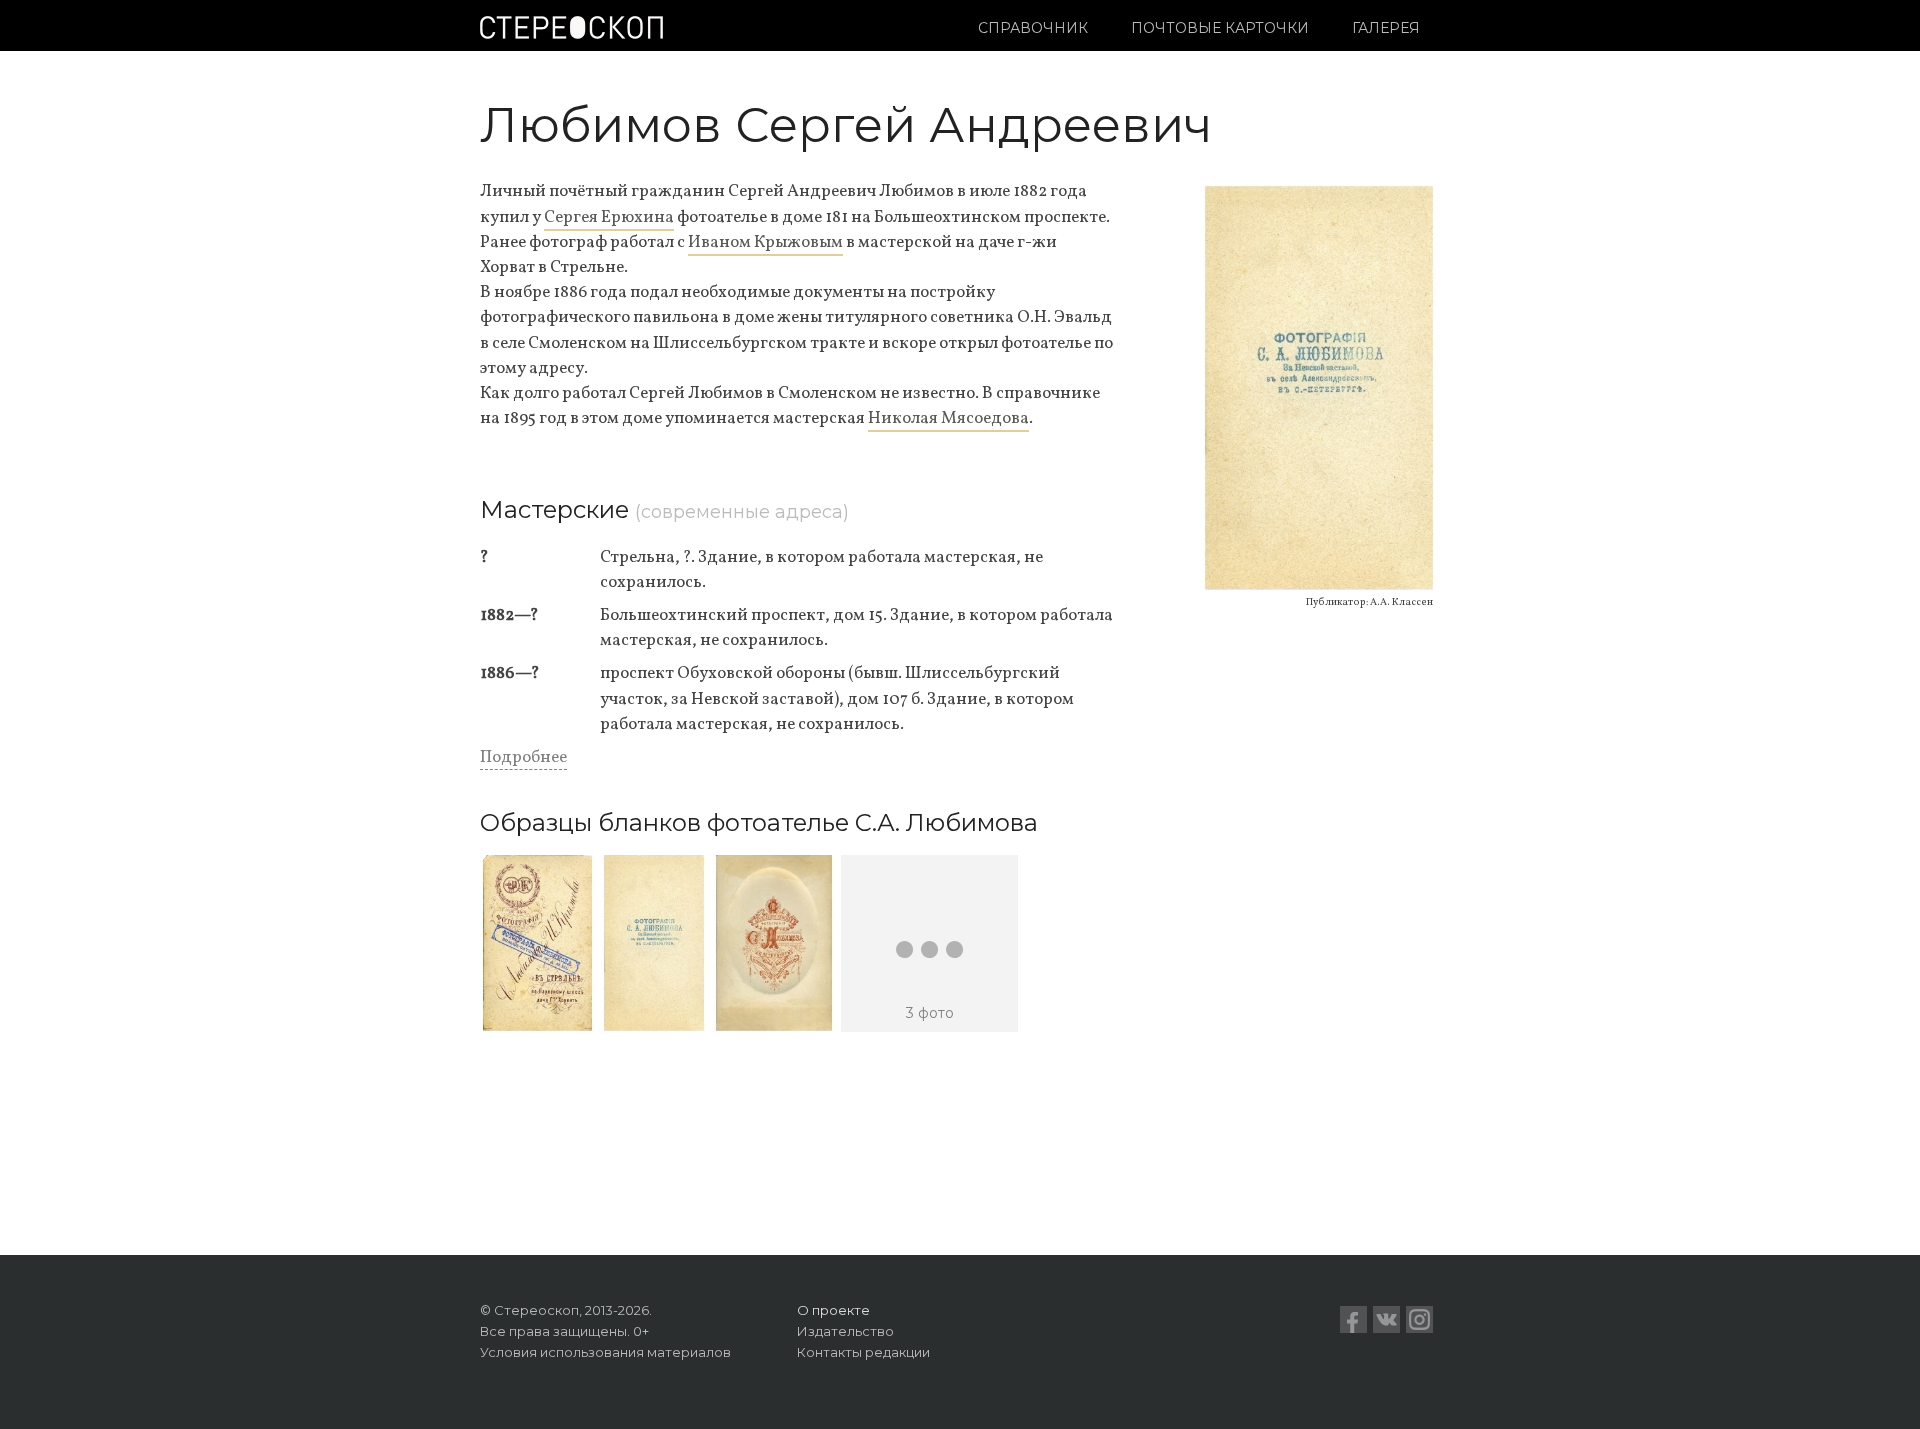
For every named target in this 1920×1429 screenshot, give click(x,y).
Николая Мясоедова (948, 418)
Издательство (845, 1331)
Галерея (1386, 28)
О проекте (833, 1310)
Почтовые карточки (1220, 28)
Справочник (1033, 28)
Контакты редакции (863, 1352)
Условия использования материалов (605, 1352)
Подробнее (523, 757)
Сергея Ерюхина (609, 217)
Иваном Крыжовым (765, 242)
